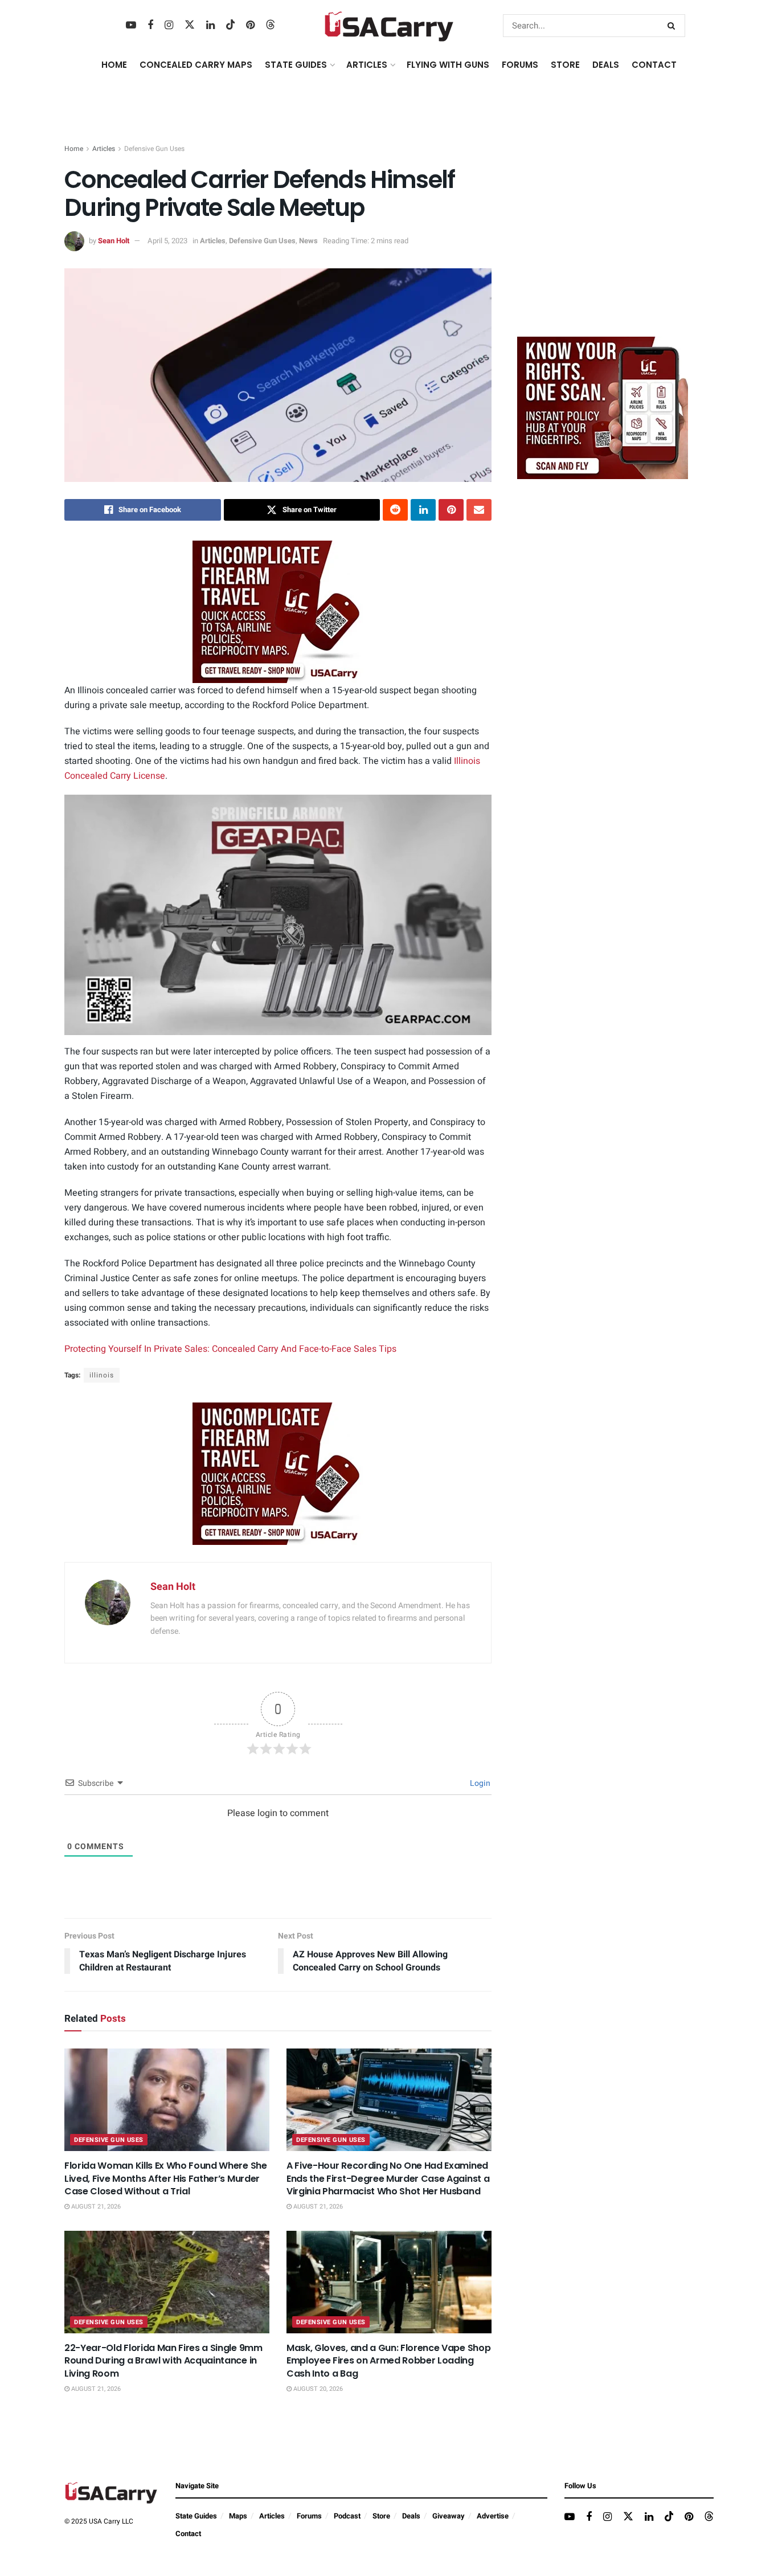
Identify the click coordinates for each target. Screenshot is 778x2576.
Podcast (347, 2516)
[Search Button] (673, 26)
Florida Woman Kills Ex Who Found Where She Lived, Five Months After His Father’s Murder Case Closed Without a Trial (166, 2178)
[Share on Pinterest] (451, 510)
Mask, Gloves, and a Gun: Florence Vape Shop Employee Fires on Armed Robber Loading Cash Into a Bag (388, 2361)
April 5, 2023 (167, 241)
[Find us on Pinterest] (250, 26)
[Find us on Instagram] (169, 26)
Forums (309, 2516)
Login (479, 1783)
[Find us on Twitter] (190, 25)
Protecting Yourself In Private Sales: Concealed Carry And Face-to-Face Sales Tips (230, 1349)
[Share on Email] (479, 510)
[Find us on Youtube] (131, 26)
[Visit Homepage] (389, 26)
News (308, 241)
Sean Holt (114, 241)
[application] (278, 915)
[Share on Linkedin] (423, 510)
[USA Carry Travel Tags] (278, 612)
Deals (411, 2516)
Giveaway (449, 2516)
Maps (238, 2516)
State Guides (196, 2516)
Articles (104, 149)
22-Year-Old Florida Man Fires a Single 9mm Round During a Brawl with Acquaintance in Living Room (163, 2361)
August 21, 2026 (95, 2207)
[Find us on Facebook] (150, 26)
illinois (102, 1375)
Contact (654, 65)
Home (114, 65)
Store (381, 2516)
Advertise (493, 2516)
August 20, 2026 (317, 2389)
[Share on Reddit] (395, 510)
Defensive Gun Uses (154, 149)
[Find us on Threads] (271, 25)
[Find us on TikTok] (231, 25)
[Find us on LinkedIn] (210, 26)
